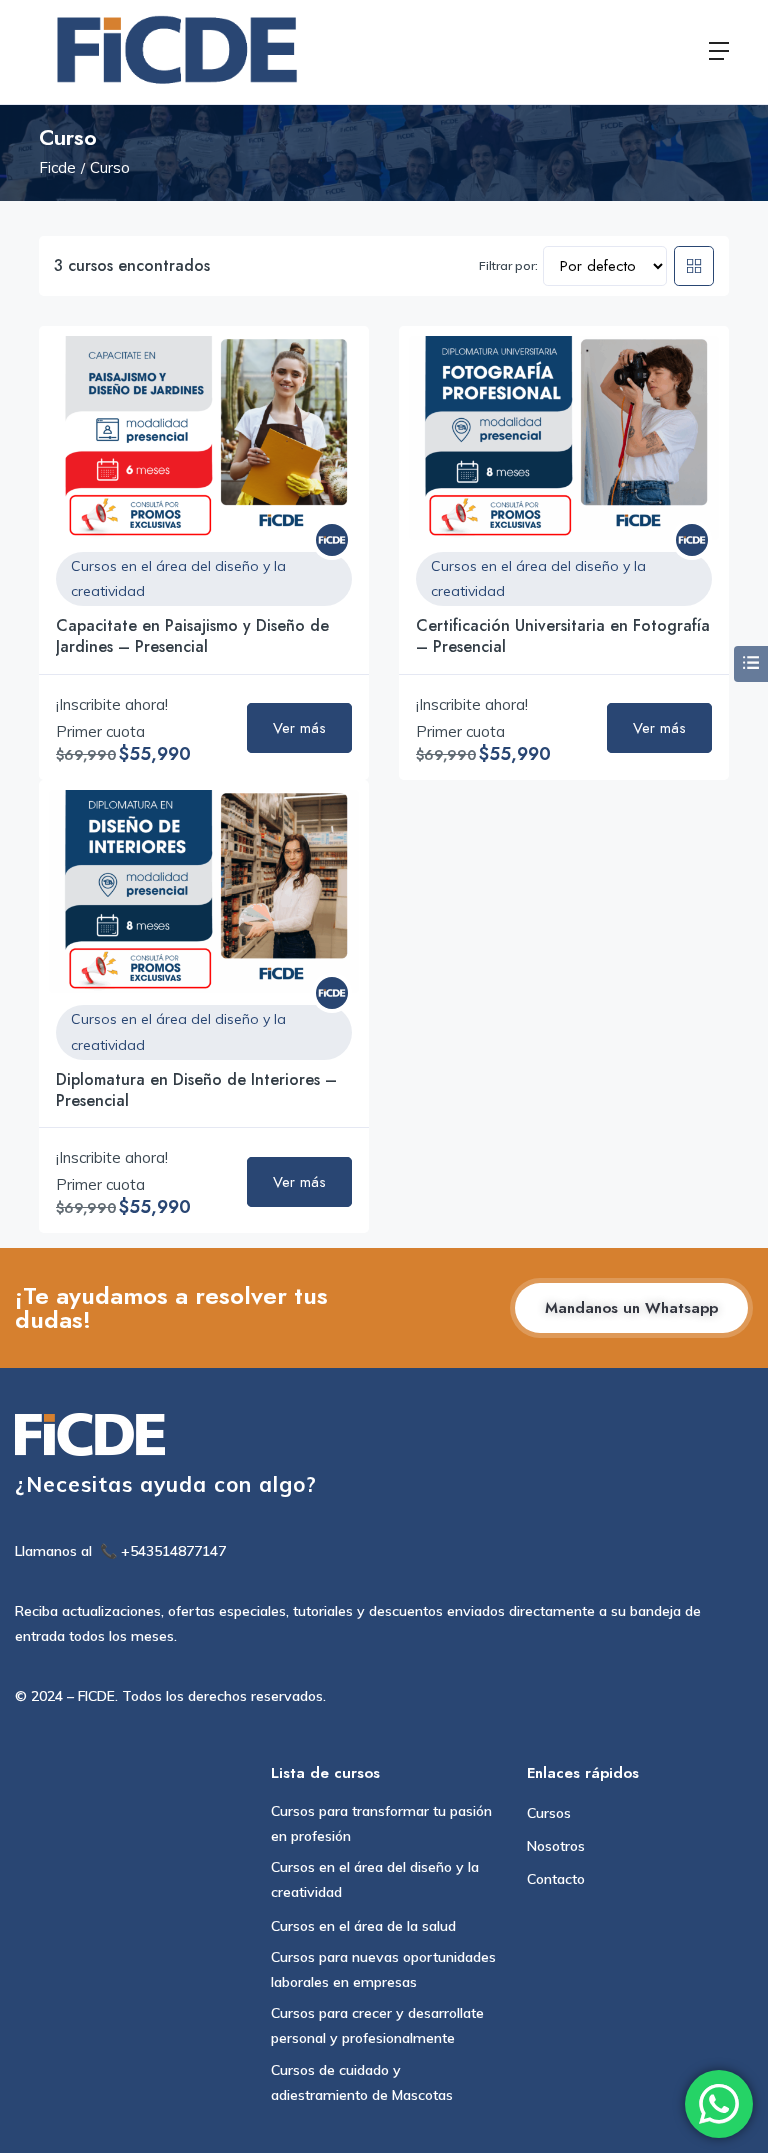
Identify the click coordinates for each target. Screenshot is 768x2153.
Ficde (57, 167)
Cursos (549, 1813)
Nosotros (556, 1846)
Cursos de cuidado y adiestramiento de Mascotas (362, 2082)
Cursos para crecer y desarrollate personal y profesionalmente (377, 2025)
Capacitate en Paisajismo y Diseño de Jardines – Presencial (192, 636)
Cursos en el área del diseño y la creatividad (178, 578)
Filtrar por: (508, 265)
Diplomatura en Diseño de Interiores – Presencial (196, 1090)
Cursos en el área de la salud (363, 1926)
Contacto (556, 1879)
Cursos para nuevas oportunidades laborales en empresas (383, 1969)
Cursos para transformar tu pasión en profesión (381, 1823)
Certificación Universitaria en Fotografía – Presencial (563, 636)
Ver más (299, 728)
